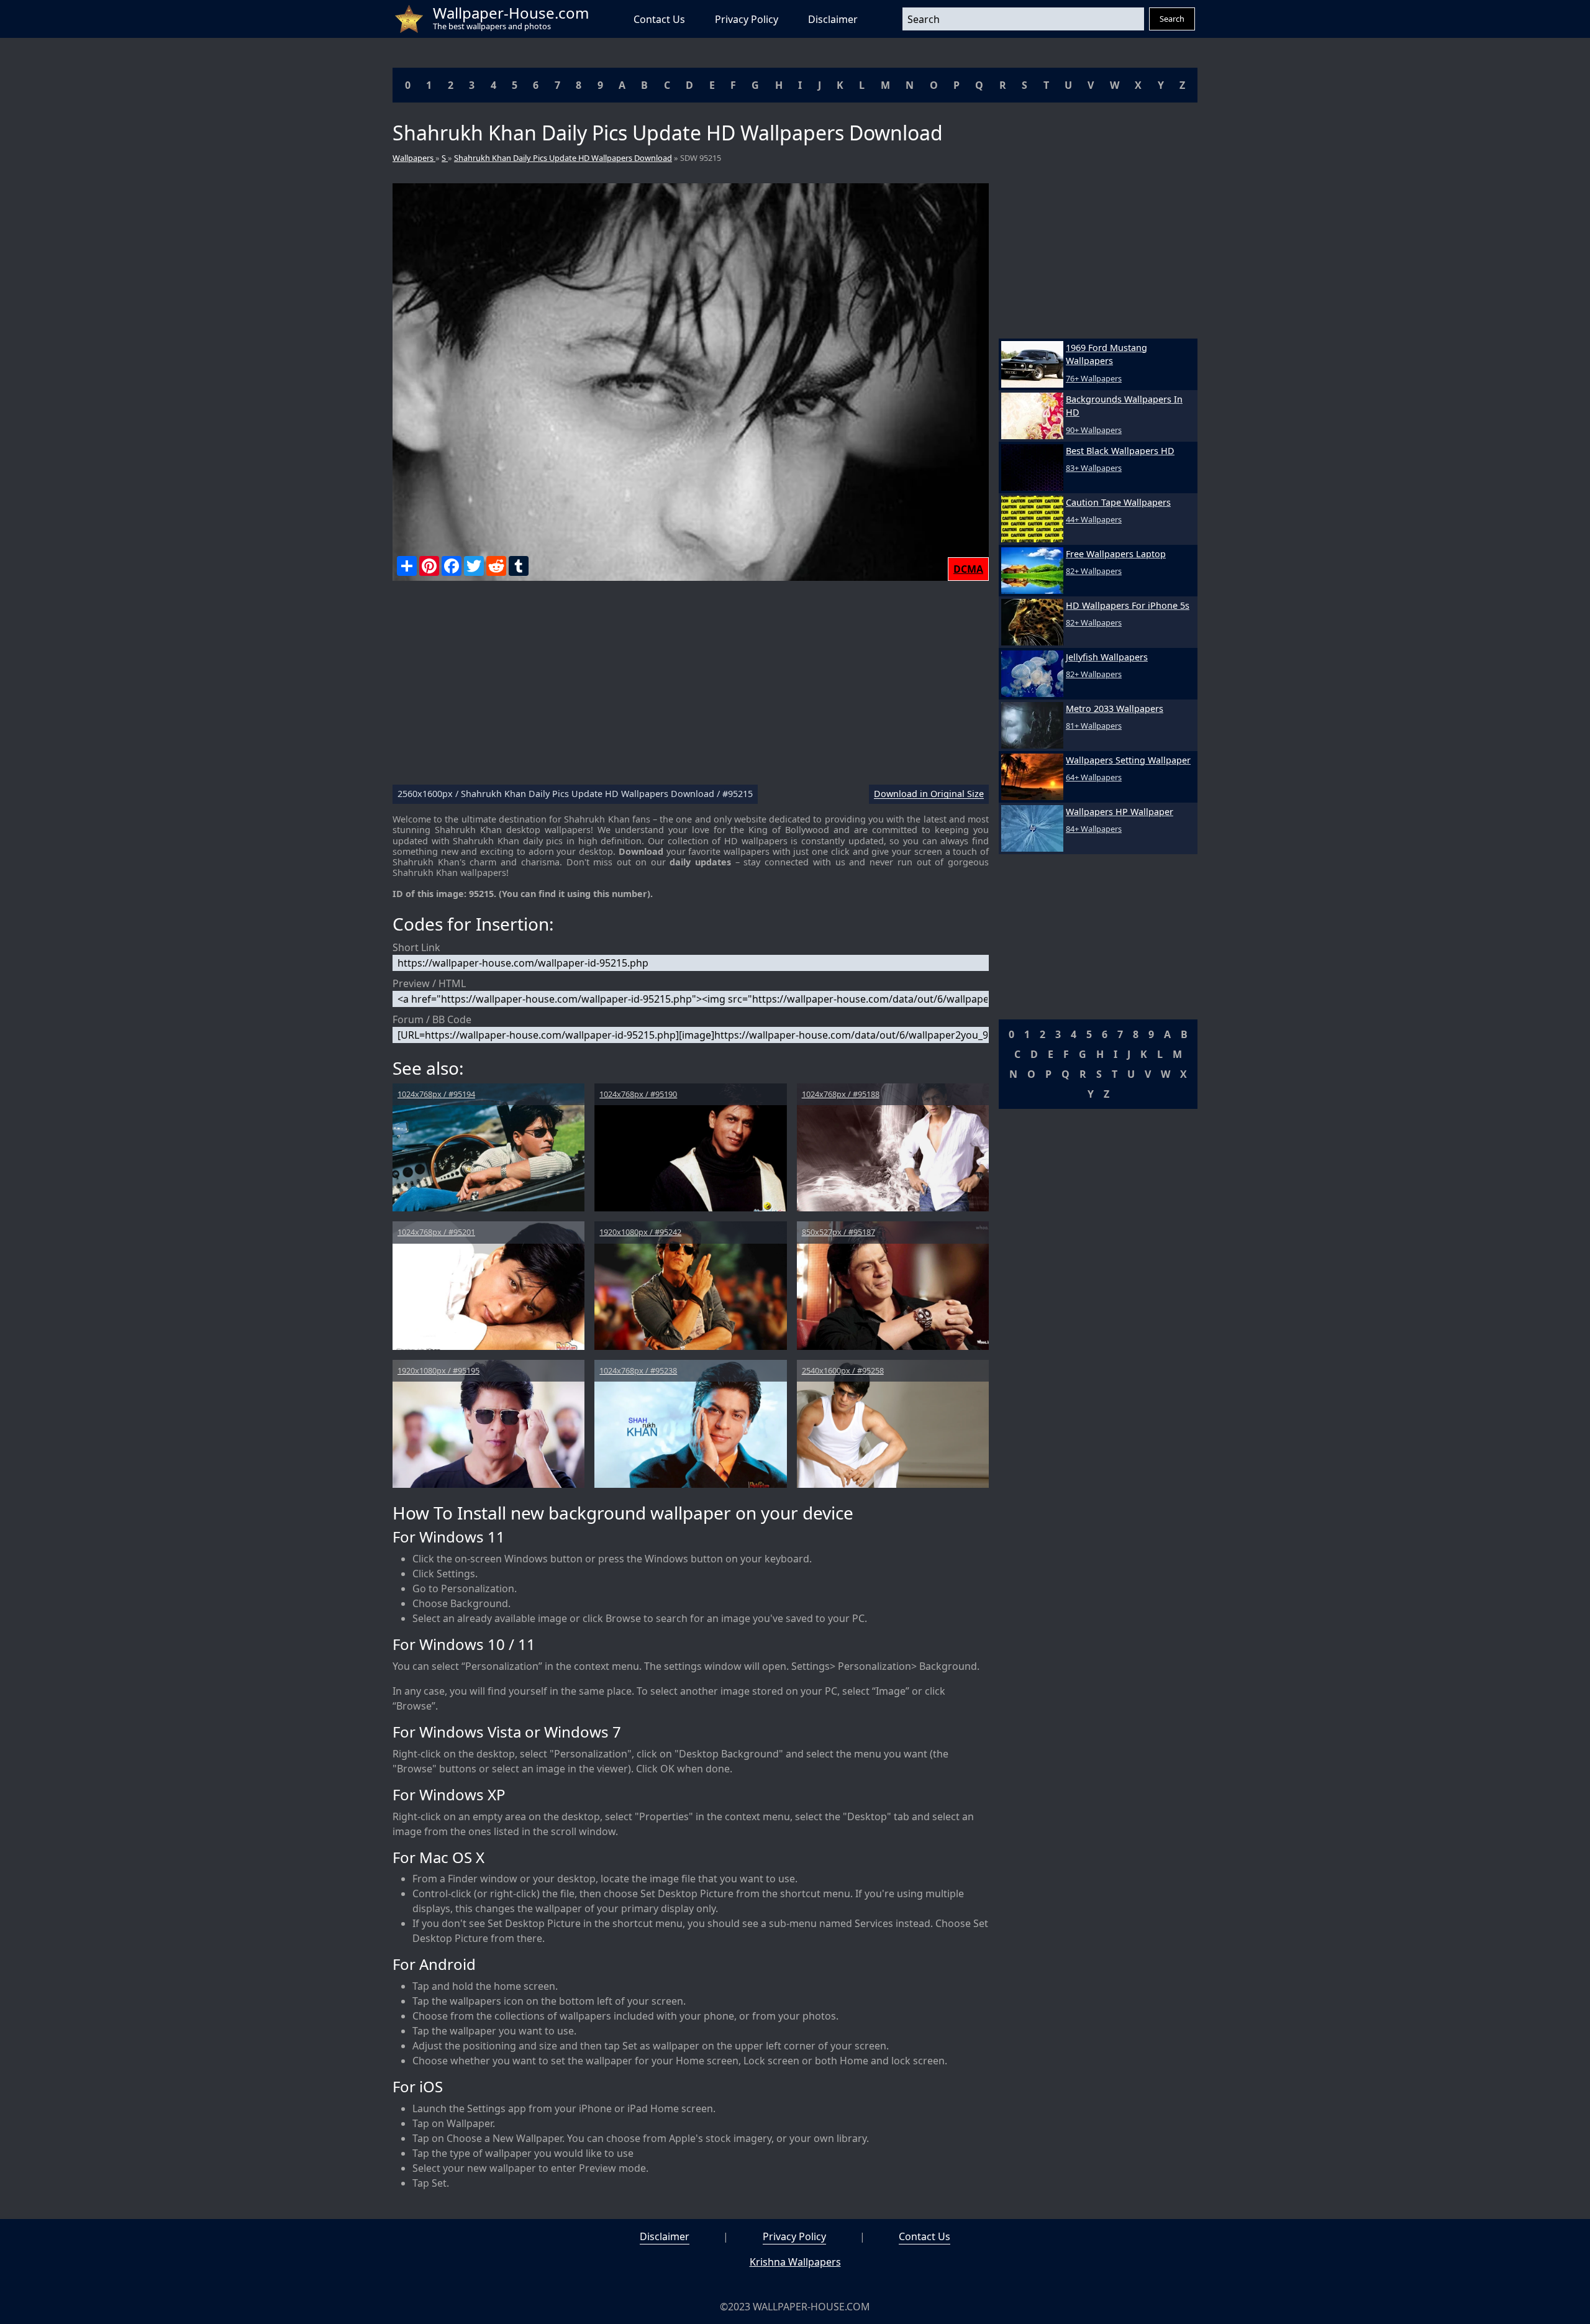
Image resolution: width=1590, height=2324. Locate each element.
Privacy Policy (747, 19)
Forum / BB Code (432, 1019)
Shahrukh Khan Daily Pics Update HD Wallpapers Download (563, 158)
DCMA (968, 569)
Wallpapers (414, 158)
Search (1172, 19)
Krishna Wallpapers (795, 2262)
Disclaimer (833, 19)
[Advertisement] (691, 688)
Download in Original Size (929, 794)
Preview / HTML (429, 983)
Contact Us (659, 19)
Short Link (416, 947)
